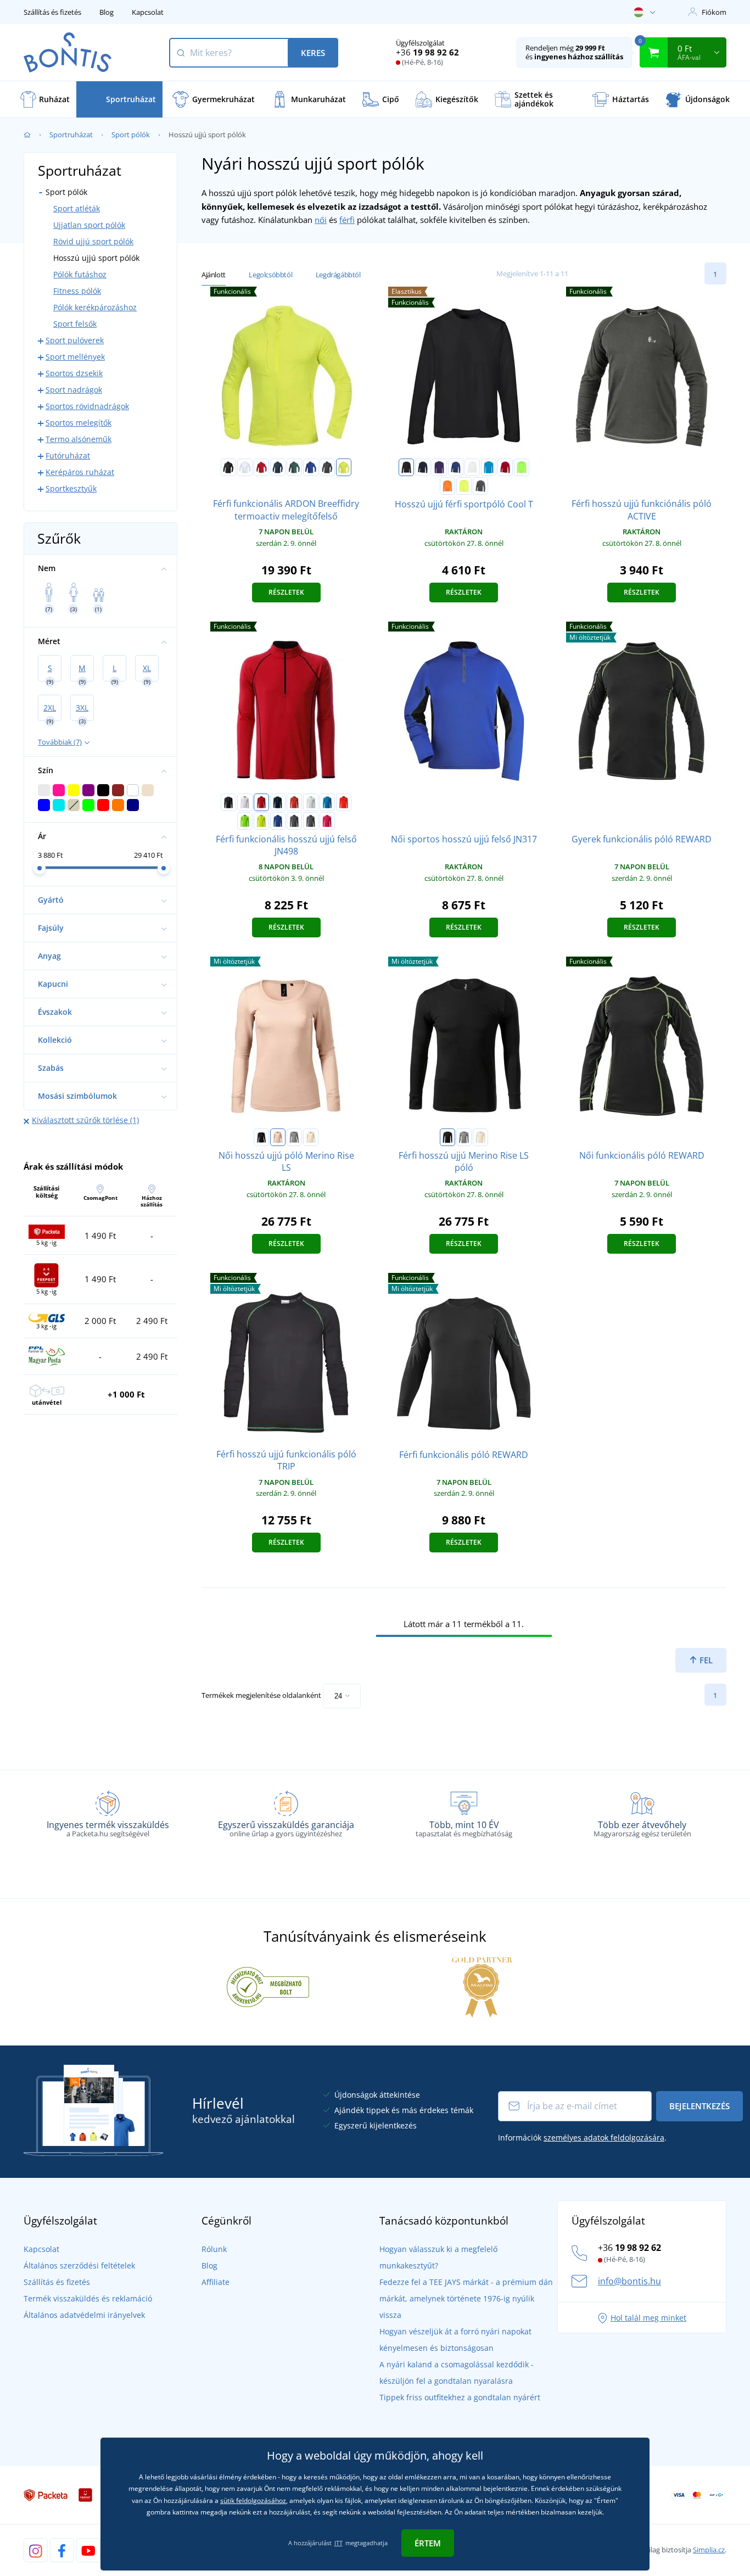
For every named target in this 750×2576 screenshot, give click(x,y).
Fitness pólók (77, 291)
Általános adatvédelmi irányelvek (84, 2315)
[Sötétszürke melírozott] (294, 1137)
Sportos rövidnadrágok (87, 406)
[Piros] (261, 467)
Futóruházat (68, 456)
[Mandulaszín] (311, 1137)
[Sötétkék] (278, 467)
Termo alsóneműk (79, 439)
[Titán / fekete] (294, 821)
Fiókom (714, 12)
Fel (705, 1660)
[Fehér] (245, 467)
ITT (338, 2543)
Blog (107, 12)
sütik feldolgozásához (253, 2500)
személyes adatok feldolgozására (604, 2138)
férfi (347, 220)
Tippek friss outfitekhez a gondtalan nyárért (460, 2397)
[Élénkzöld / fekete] (245, 821)
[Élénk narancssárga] (447, 486)
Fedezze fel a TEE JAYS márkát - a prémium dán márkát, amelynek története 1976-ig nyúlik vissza (466, 2298)
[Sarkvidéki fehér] (472, 467)
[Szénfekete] (480, 486)
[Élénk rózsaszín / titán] (327, 821)
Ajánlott (214, 275)
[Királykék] (311, 467)
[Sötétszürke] (327, 467)
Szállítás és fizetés (52, 12)
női (321, 220)
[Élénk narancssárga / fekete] (344, 802)
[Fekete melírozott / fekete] (311, 821)
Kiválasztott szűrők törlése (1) (85, 1120)
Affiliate (216, 2282)
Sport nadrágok (74, 390)
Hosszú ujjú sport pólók (96, 258)
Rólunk (214, 2249)
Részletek (286, 592)
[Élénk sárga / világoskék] (261, 821)
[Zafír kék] (489, 467)
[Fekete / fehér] (228, 802)
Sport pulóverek (75, 340)
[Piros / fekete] (261, 802)
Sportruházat (71, 135)
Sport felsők (75, 324)
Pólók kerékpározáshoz (95, 307)
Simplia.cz (709, 2550)
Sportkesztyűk (71, 488)
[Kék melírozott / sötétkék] (278, 821)
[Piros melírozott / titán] (294, 802)
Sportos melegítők (79, 423)
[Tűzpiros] (505, 467)
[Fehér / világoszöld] (311, 802)
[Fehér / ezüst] (245, 802)
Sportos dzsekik (74, 373)
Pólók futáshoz (80, 274)
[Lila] (439, 467)
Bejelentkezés (699, 2106)
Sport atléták (77, 208)
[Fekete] (228, 467)
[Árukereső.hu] (268, 1986)
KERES (313, 53)
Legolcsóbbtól (270, 275)
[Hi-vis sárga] (344, 467)
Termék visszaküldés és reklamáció (88, 2298)
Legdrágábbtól (338, 275)
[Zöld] (294, 467)
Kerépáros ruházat (80, 472)
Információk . (582, 2138)
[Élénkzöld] (522, 467)
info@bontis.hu (629, 2281)
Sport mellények (75, 357)
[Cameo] (278, 1137)
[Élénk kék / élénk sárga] (327, 802)
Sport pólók (131, 135)
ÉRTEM (428, 2543)
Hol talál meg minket (648, 2318)
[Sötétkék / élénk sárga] (278, 802)
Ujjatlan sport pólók (89, 225)
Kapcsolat (148, 12)
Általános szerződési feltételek (79, 2265)
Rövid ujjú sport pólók (93, 241)
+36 (427, 52)
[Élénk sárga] (464, 486)
